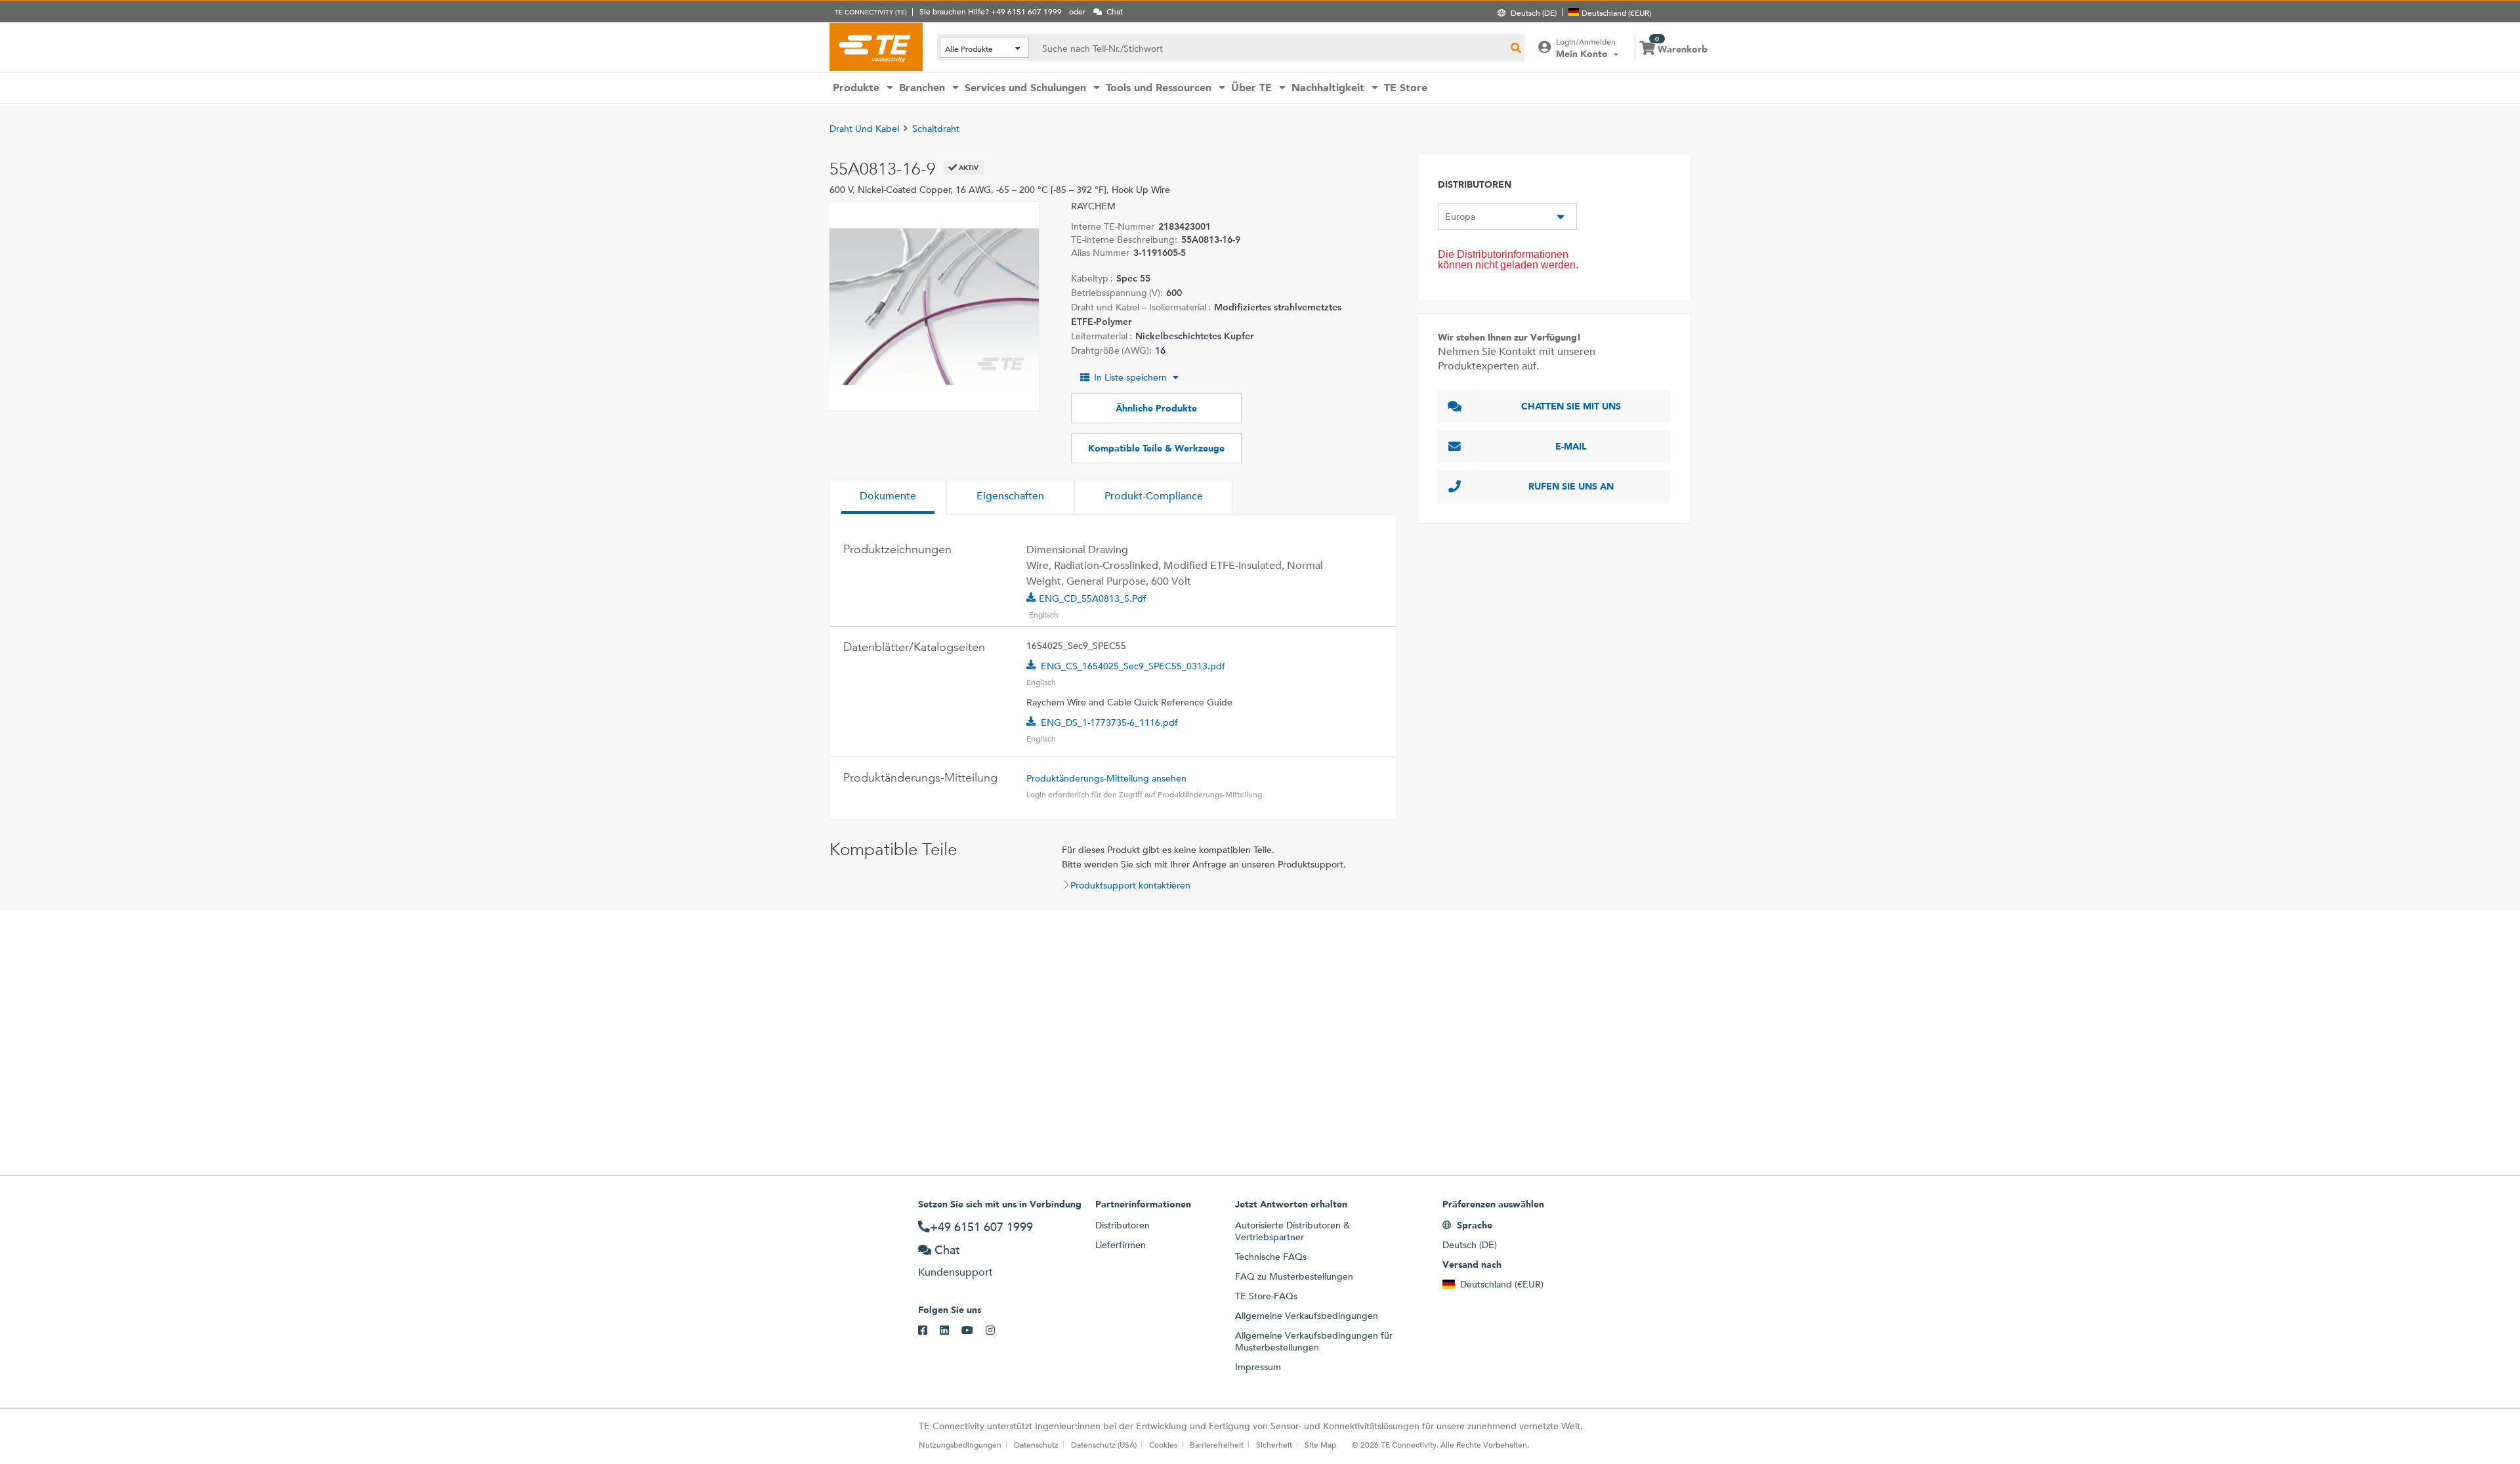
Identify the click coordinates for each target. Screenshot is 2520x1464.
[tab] (888, 497)
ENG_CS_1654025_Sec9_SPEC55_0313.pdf (1133, 666)
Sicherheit (1274, 1444)
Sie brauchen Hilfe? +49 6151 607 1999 (991, 11)
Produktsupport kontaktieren (1130, 885)
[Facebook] (929, 1331)
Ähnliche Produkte (1156, 408)
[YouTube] (974, 1331)
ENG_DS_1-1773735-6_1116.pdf (1109, 722)
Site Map (1320, 1444)
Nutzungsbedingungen (960, 1444)
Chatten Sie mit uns (1571, 406)
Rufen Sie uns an (1571, 486)
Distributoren (1123, 1225)
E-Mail (1571, 446)
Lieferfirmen (1121, 1245)
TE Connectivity (876, 47)
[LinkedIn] (951, 1331)
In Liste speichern (1130, 377)
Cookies (1163, 1444)
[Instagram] (997, 1331)
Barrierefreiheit (1217, 1444)
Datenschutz (1036, 1444)
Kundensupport (955, 1272)
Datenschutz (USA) (1104, 1444)
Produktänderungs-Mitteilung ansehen (1106, 778)
